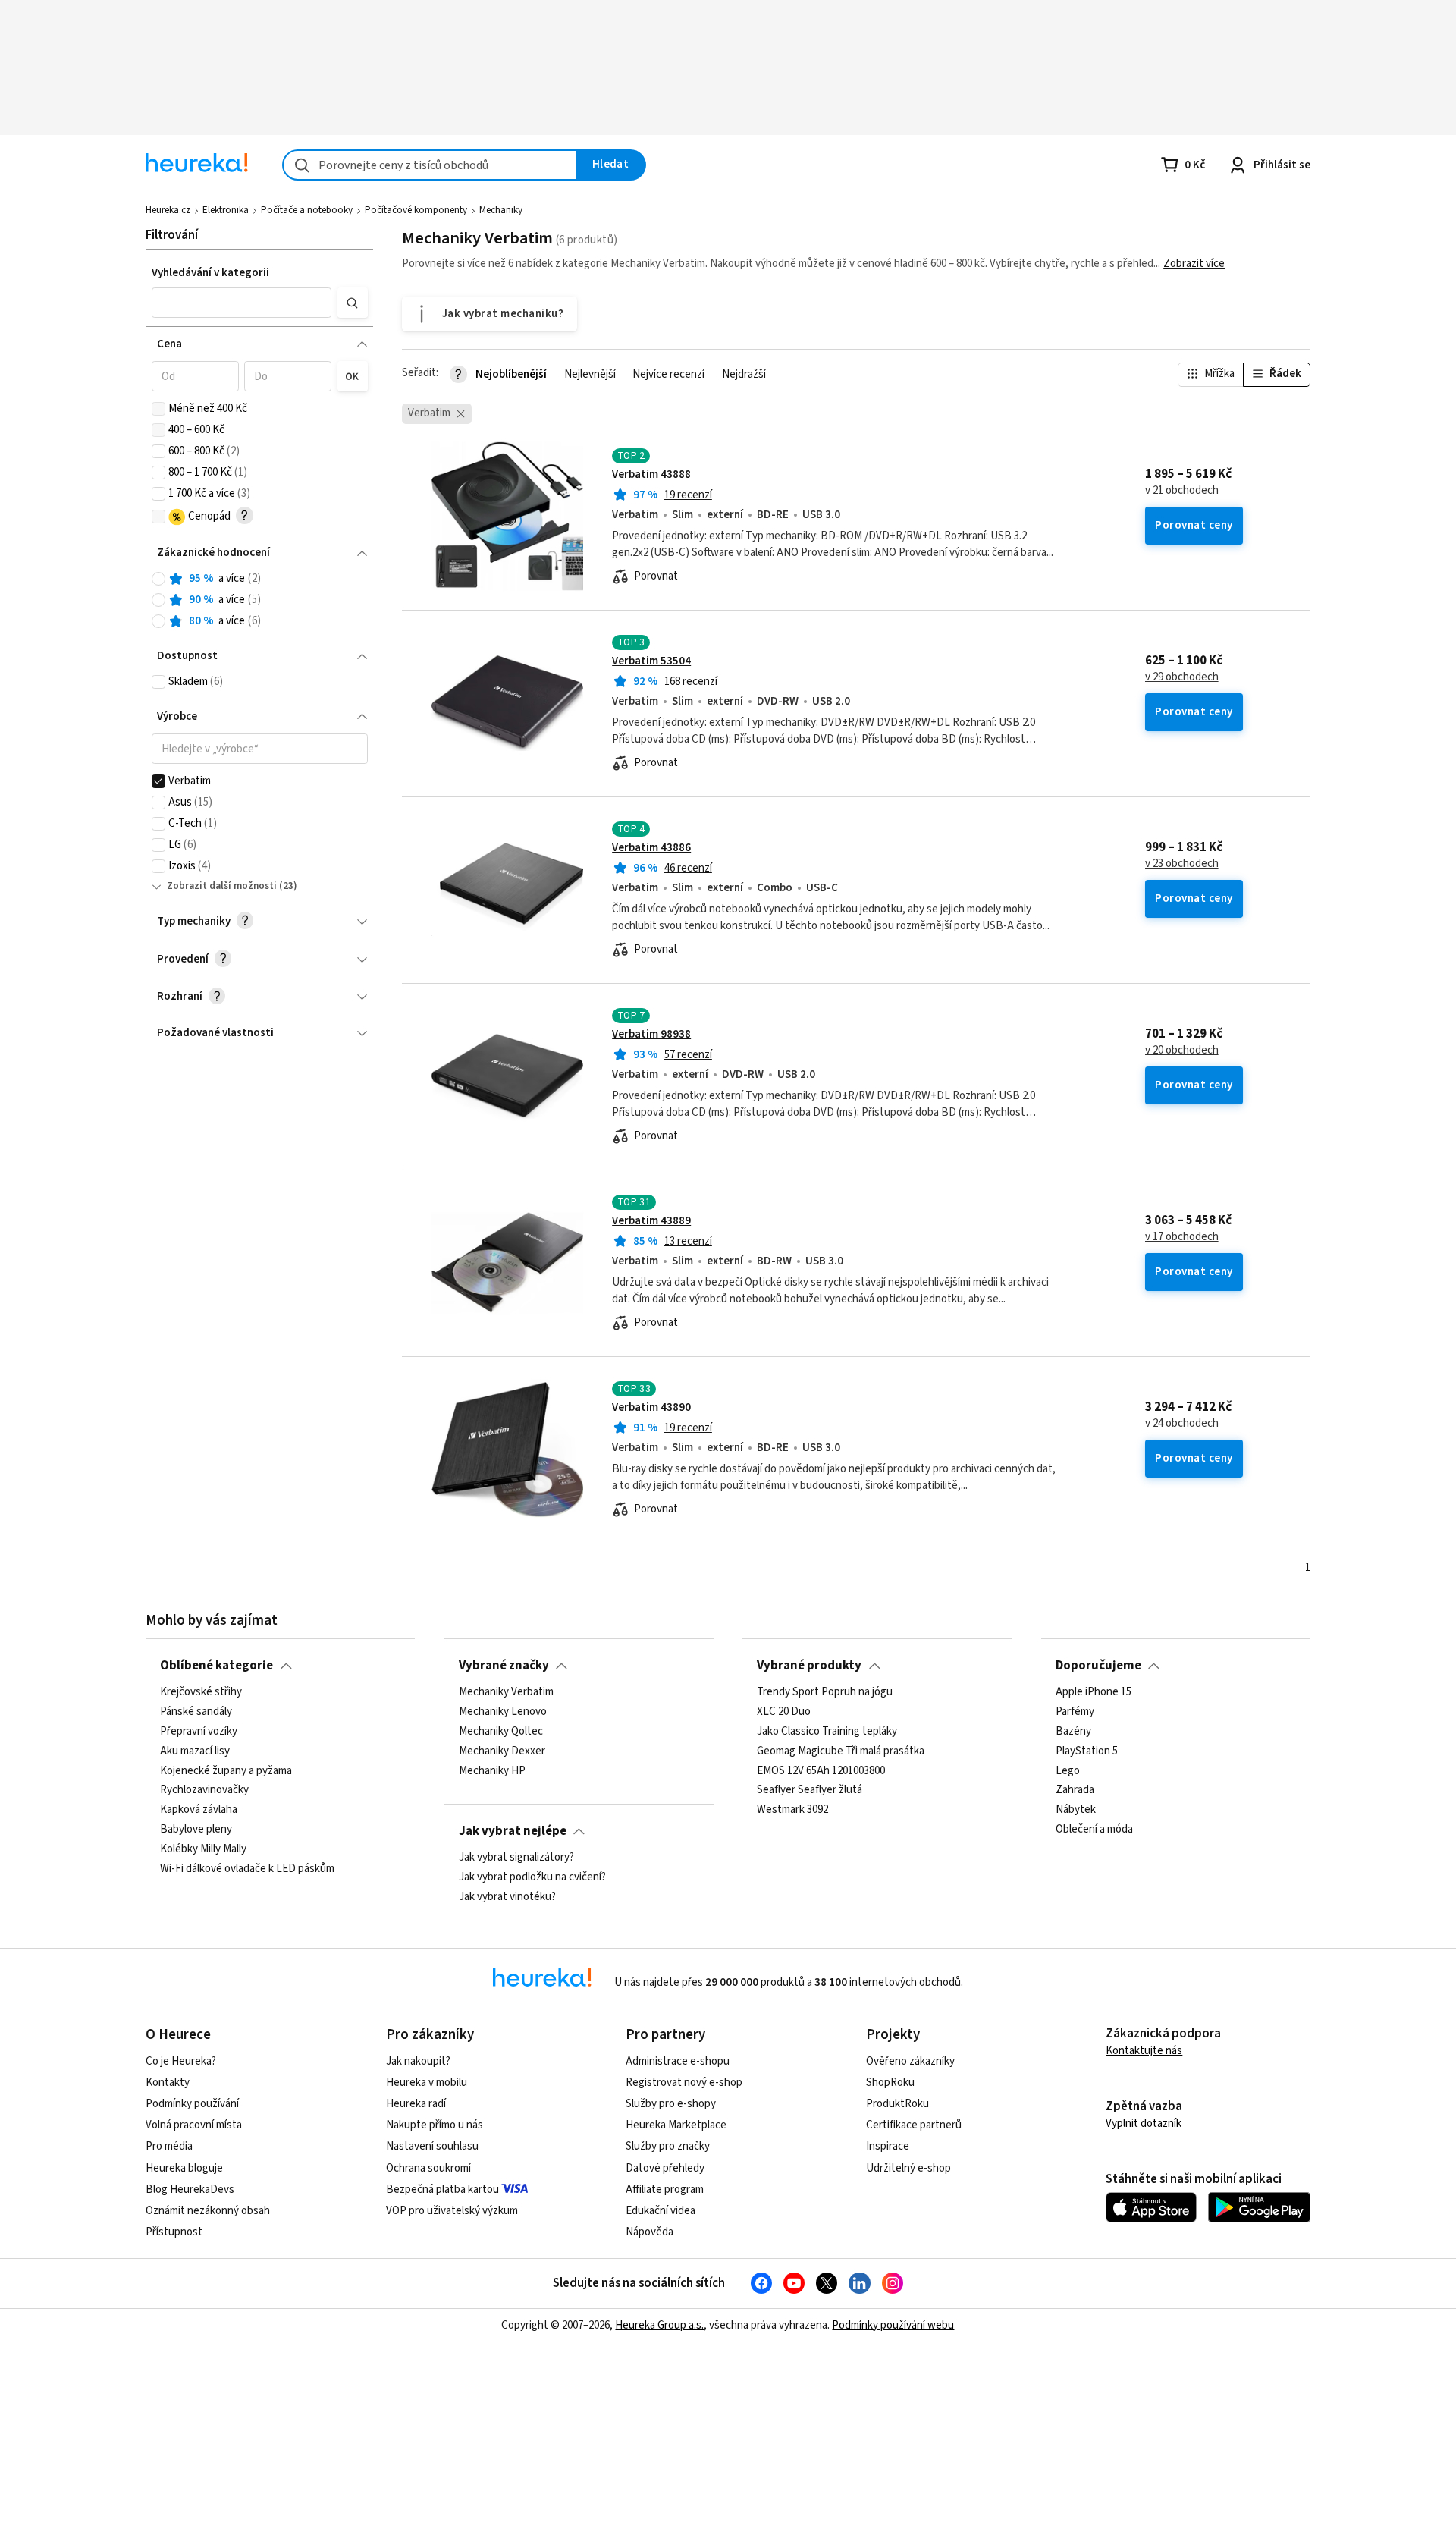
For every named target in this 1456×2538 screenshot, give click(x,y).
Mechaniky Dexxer (502, 1751)
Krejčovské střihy (201, 1692)
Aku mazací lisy (195, 1751)
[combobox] (430, 165)
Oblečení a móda (1094, 1830)
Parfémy (1075, 1712)
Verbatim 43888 (651, 474)
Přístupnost (174, 2232)
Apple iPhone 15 (1094, 1692)
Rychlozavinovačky (204, 1790)
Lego (1068, 1771)
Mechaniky (501, 210)
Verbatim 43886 (651, 848)
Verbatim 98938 (651, 1034)
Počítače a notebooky (307, 210)
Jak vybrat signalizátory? (516, 1858)
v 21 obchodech (1182, 491)
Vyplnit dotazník (1144, 2123)
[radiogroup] (260, 600)
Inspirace (888, 2146)
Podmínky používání (192, 2104)
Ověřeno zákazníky (910, 2061)
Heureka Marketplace (676, 2125)
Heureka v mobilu (427, 2083)
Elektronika (226, 210)
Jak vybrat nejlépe (513, 1831)
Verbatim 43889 (651, 1221)
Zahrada (1075, 1790)
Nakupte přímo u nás (435, 2125)
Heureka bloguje (184, 2168)
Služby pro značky (668, 2146)
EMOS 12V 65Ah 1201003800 (821, 1771)
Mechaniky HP (492, 1771)
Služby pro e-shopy (671, 2104)
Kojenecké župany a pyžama (226, 1771)
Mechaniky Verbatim (506, 1692)
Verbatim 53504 (651, 661)
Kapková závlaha (199, 1810)
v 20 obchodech (1182, 1051)
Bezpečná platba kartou (442, 2189)
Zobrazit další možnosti (222, 886)
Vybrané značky (504, 1666)
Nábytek (1076, 1810)
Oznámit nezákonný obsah (208, 2211)
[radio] (158, 579)
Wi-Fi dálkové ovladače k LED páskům (247, 1869)
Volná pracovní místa (194, 2125)
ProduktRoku (897, 2104)
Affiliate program (665, 2189)
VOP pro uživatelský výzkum (452, 2211)
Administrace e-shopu (678, 2061)
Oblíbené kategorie (217, 1666)
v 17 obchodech (1182, 1237)
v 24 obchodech (1182, 1424)
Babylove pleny (196, 1830)
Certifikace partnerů (914, 2125)
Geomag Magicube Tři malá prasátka (841, 1751)
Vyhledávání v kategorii (210, 273)
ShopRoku (890, 2083)
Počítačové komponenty (416, 210)
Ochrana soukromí (428, 2168)
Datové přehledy (665, 2168)
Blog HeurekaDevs (190, 2189)
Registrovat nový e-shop (684, 2083)
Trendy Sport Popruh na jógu (825, 1692)
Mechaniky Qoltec (501, 1732)
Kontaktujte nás (1144, 2051)
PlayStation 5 (1087, 1751)
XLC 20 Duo (784, 1712)
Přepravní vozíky (199, 1732)
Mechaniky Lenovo (503, 1712)
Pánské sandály (196, 1712)
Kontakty (168, 2083)
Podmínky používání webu (893, 2325)
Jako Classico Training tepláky (827, 1732)
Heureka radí (416, 2104)
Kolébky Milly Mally (203, 1849)
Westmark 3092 (792, 1810)
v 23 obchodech (1182, 864)
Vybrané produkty (809, 1666)
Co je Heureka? (181, 2061)
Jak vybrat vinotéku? (507, 1897)
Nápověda (650, 2232)
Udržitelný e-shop (908, 2168)
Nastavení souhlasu (432, 2146)
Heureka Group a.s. (659, 2325)
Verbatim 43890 (651, 1407)
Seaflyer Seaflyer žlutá (810, 1790)
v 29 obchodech (1182, 677)
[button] (242, 303)
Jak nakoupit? (418, 2061)
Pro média (169, 2146)
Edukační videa (661, 2211)
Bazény (1073, 1732)
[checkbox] (158, 409)
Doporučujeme (1098, 1666)
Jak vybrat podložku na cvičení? (532, 1877)
